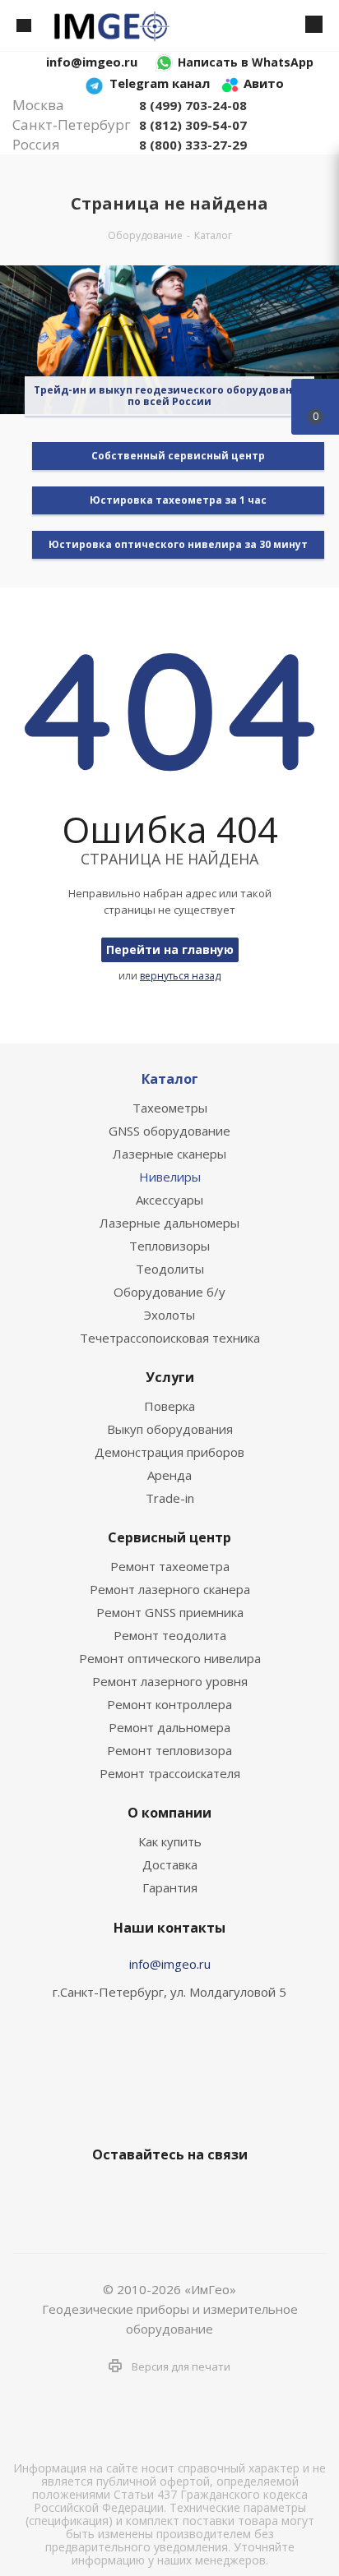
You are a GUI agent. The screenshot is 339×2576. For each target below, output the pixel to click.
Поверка (169, 1406)
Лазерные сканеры (169, 1154)
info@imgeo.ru (170, 1964)
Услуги (170, 1377)
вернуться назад (180, 976)
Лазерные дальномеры (169, 1223)
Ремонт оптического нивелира (170, 1658)
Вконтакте (104, 2193)
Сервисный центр (169, 1537)
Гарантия (170, 1887)
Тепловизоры (169, 1246)
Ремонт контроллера (169, 1704)
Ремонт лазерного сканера (170, 1589)
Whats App (227, 2193)
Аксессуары (169, 1200)
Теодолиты (170, 1269)
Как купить (170, 1841)
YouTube (186, 2193)
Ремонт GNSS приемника (170, 1612)
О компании (169, 1813)
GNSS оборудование (169, 1131)
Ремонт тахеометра (170, 1566)
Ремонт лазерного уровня (170, 1681)
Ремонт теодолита (170, 1635)
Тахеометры (170, 1108)
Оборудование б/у (169, 1292)
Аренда (169, 1475)
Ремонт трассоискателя (170, 1773)
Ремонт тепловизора (169, 1750)
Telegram (145, 2193)
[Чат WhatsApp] (164, 62)
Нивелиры (170, 1177)
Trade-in (170, 1498)
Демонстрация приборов (169, 1452)
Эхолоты (169, 1315)
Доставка (170, 1864)
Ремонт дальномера (169, 1727)
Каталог (170, 1079)
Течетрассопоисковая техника (170, 1338)
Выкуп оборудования (170, 1429)
